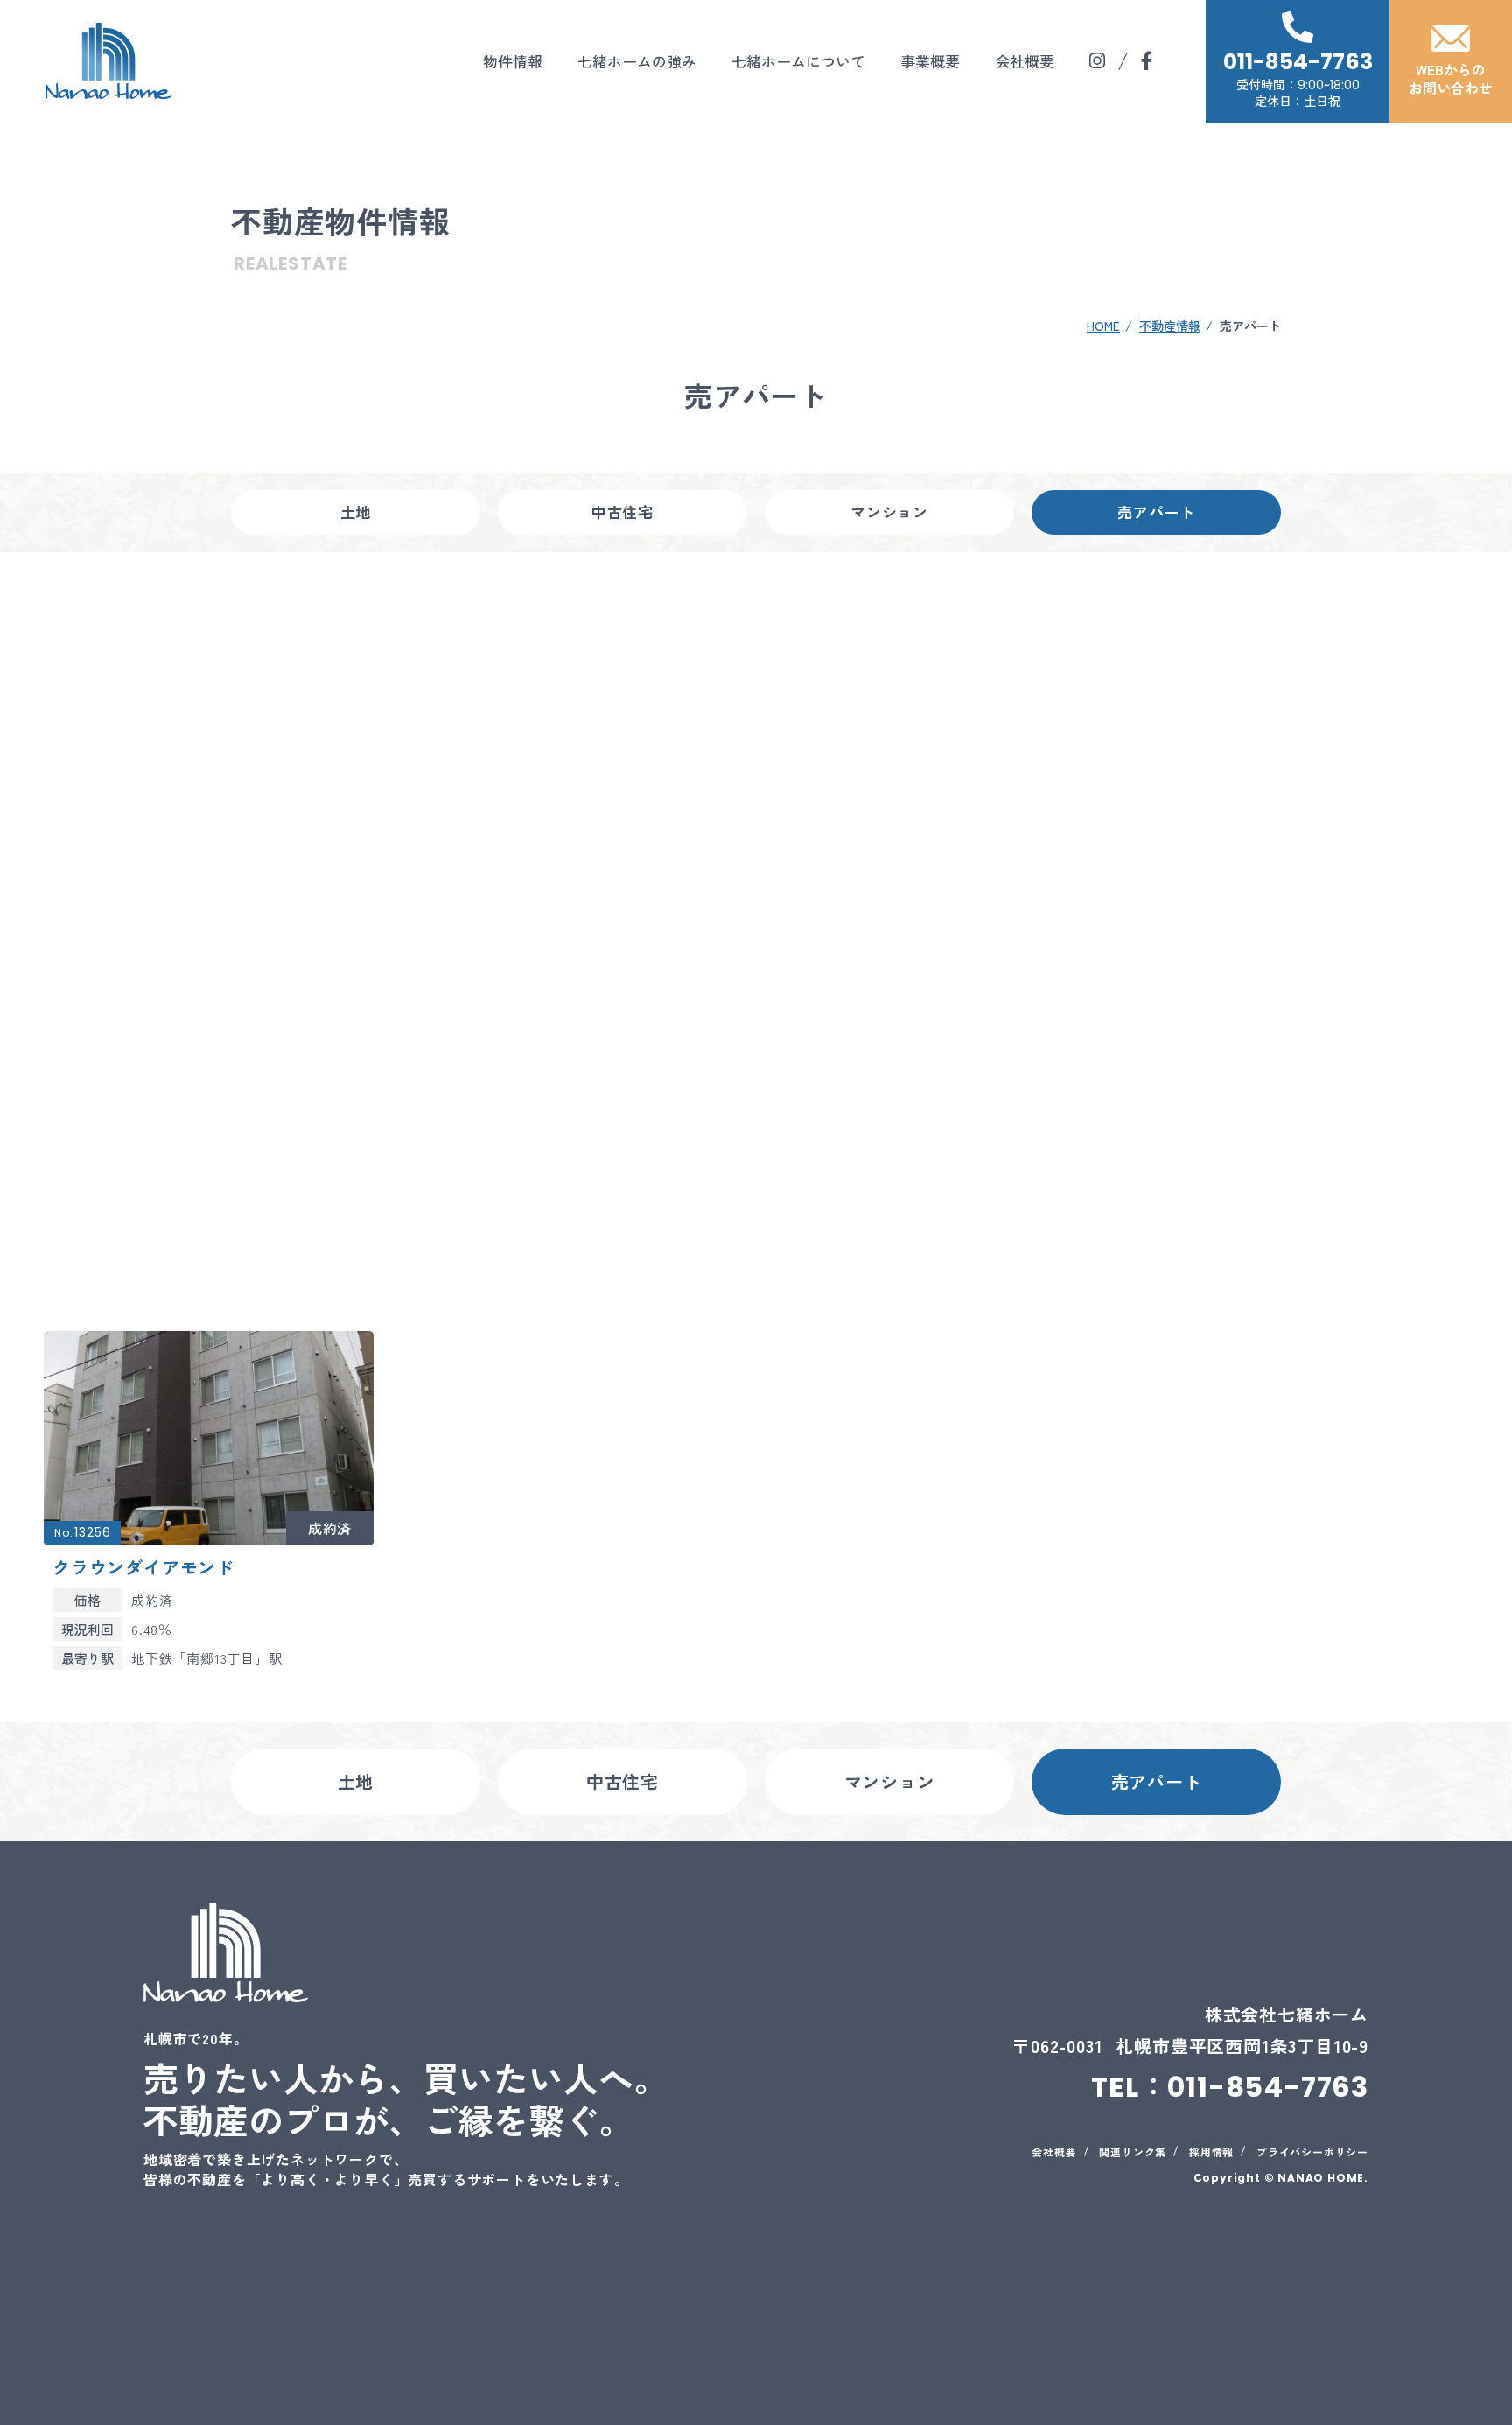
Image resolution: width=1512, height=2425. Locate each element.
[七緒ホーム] (108, 61)
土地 (356, 512)
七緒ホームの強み (637, 61)
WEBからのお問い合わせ (1451, 78)
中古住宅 (623, 512)
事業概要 (930, 61)
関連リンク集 (1133, 2152)
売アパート (1156, 512)
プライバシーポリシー (1312, 2152)
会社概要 (1025, 61)
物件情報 (513, 61)
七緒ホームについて (798, 61)
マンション (889, 512)
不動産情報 (1170, 326)
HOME (1103, 326)
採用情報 (1211, 2152)
